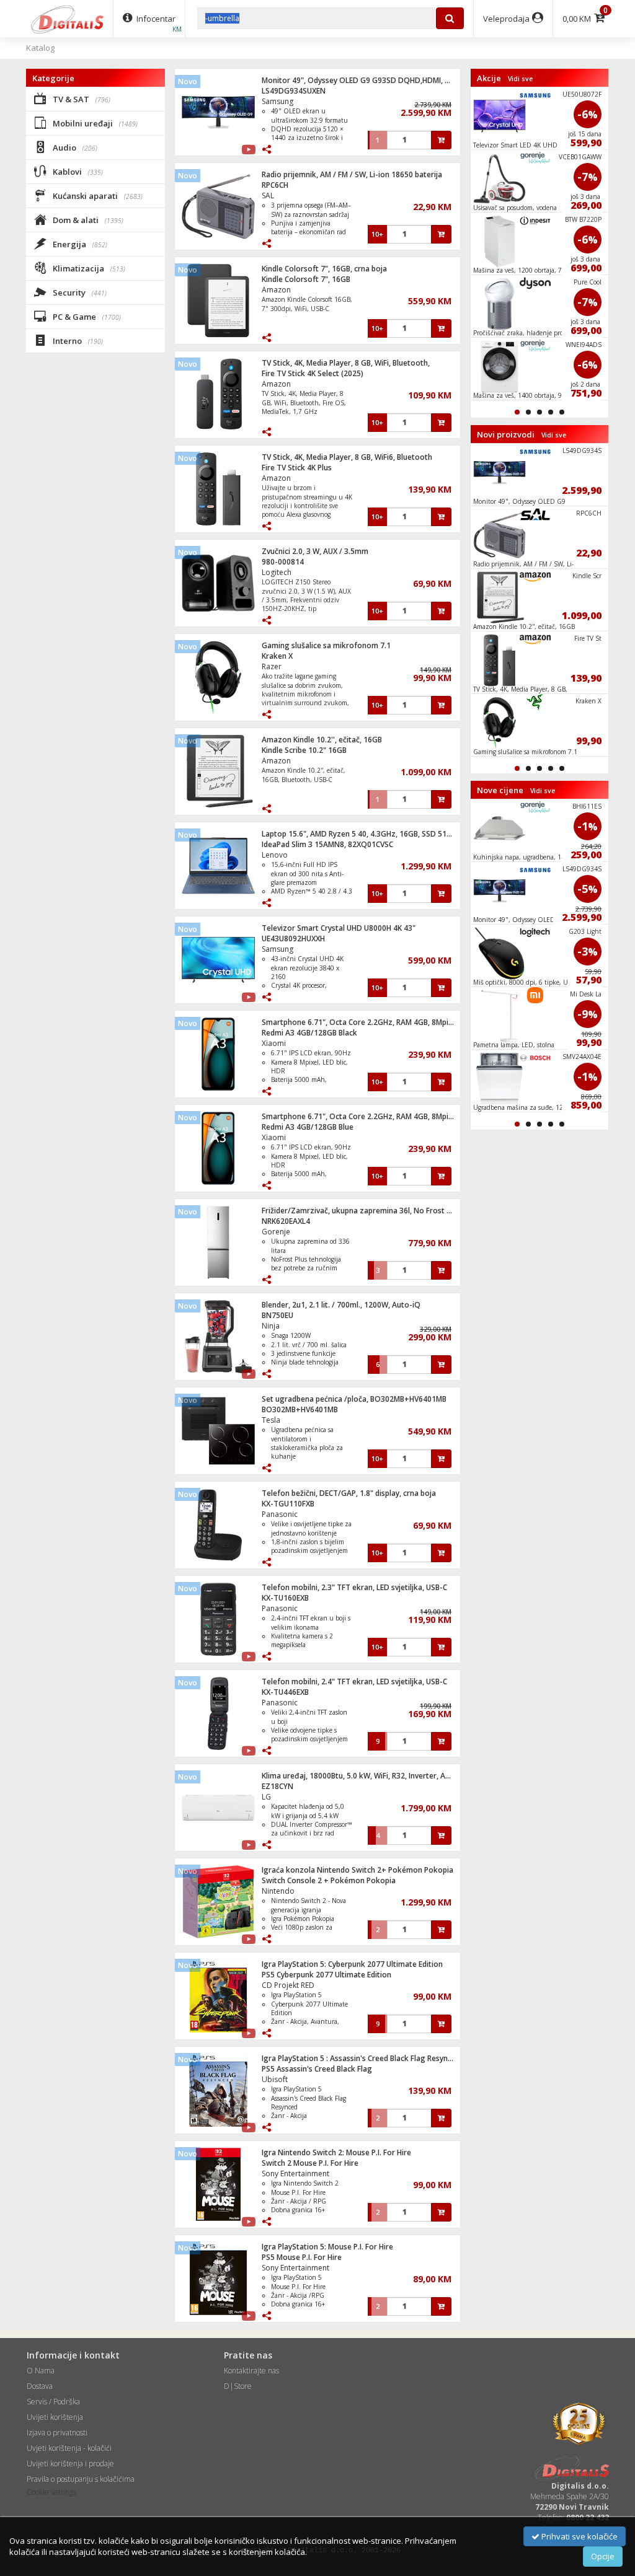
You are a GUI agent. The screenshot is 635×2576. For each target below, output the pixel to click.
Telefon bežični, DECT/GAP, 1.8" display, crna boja (349, 1493)
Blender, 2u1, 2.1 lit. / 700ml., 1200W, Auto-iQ (341, 1305)
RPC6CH (275, 185)
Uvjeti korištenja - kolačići (69, 2448)
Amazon (276, 290)
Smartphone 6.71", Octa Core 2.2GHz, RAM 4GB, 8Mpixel (360, 1022)
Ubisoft (275, 2079)
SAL (268, 196)
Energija (79, 244)
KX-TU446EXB (285, 1692)
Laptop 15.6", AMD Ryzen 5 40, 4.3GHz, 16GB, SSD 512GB (361, 834)
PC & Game (86, 317)
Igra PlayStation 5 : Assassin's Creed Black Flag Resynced (361, 2058)
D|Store (238, 2386)
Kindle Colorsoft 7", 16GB (306, 279)
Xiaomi (274, 1043)
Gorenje (276, 1232)
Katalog (40, 48)
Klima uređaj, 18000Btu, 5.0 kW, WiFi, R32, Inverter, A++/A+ (365, 1776)
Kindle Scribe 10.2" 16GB (304, 750)
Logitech (277, 572)
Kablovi (77, 172)
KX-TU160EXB (285, 1598)
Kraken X (277, 656)
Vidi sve (520, 79)
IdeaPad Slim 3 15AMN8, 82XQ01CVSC (327, 844)
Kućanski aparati (97, 196)
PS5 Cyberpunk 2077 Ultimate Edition (326, 1975)
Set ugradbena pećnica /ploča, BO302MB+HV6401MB (354, 1399)
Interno (77, 341)
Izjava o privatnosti (57, 2433)
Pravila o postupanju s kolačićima (81, 2479)
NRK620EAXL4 (286, 1221)
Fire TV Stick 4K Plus (297, 468)
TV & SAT (81, 99)
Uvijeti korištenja (55, 2417)
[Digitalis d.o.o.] (68, 19)
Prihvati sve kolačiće (579, 2536)
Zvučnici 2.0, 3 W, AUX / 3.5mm (315, 551)
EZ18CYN (278, 1786)
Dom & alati (87, 220)
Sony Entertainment (295, 2174)
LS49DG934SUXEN (294, 91)
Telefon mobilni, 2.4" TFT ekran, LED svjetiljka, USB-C (354, 1681)
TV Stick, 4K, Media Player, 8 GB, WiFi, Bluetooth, (346, 363)
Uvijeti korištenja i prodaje (70, 2464)
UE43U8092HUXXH (293, 939)
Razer (272, 666)
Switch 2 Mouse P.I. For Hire (310, 2163)
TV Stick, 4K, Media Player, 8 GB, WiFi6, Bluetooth (347, 457)
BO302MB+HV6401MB (300, 1409)
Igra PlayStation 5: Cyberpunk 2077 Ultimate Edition (352, 1964)
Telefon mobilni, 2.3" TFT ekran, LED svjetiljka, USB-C (354, 1587)
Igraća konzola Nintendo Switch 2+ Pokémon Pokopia (357, 1870)
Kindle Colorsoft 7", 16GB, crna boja (324, 269)
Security (79, 292)
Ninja (271, 1326)
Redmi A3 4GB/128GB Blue (308, 1127)
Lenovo (275, 855)
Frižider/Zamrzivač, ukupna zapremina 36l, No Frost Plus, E (365, 1211)
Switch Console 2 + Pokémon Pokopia (329, 1880)
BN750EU (278, 1315)
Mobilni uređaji (94, 123)
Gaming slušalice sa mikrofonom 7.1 (326, 645)
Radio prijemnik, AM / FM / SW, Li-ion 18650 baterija (352, 174)
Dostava (40, 2386)
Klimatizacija (88, 268)
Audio (74, 147)
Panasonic (280, 1514)
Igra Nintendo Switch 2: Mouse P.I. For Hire (336, 2152)
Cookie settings (51, 2492)
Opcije (603, 2556)
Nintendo (278, 1891)
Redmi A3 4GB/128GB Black (309, 1033)
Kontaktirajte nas (251, 2371)
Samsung (278, 101)
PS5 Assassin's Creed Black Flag (317, 2069)
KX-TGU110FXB (288, 1504)
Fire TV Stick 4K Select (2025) (313, 373)
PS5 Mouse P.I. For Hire (302, 2257)
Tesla (271, 1420)
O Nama (41, 2371)
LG (266, 1797)
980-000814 (283, 562)
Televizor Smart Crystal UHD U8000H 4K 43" (339, 928)
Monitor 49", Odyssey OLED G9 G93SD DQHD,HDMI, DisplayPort (374, 80)
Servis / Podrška (53, 2402)
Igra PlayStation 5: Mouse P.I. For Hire (327, 2247)
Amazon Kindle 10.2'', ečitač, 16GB (322, 740)
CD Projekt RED (288, 1985)
